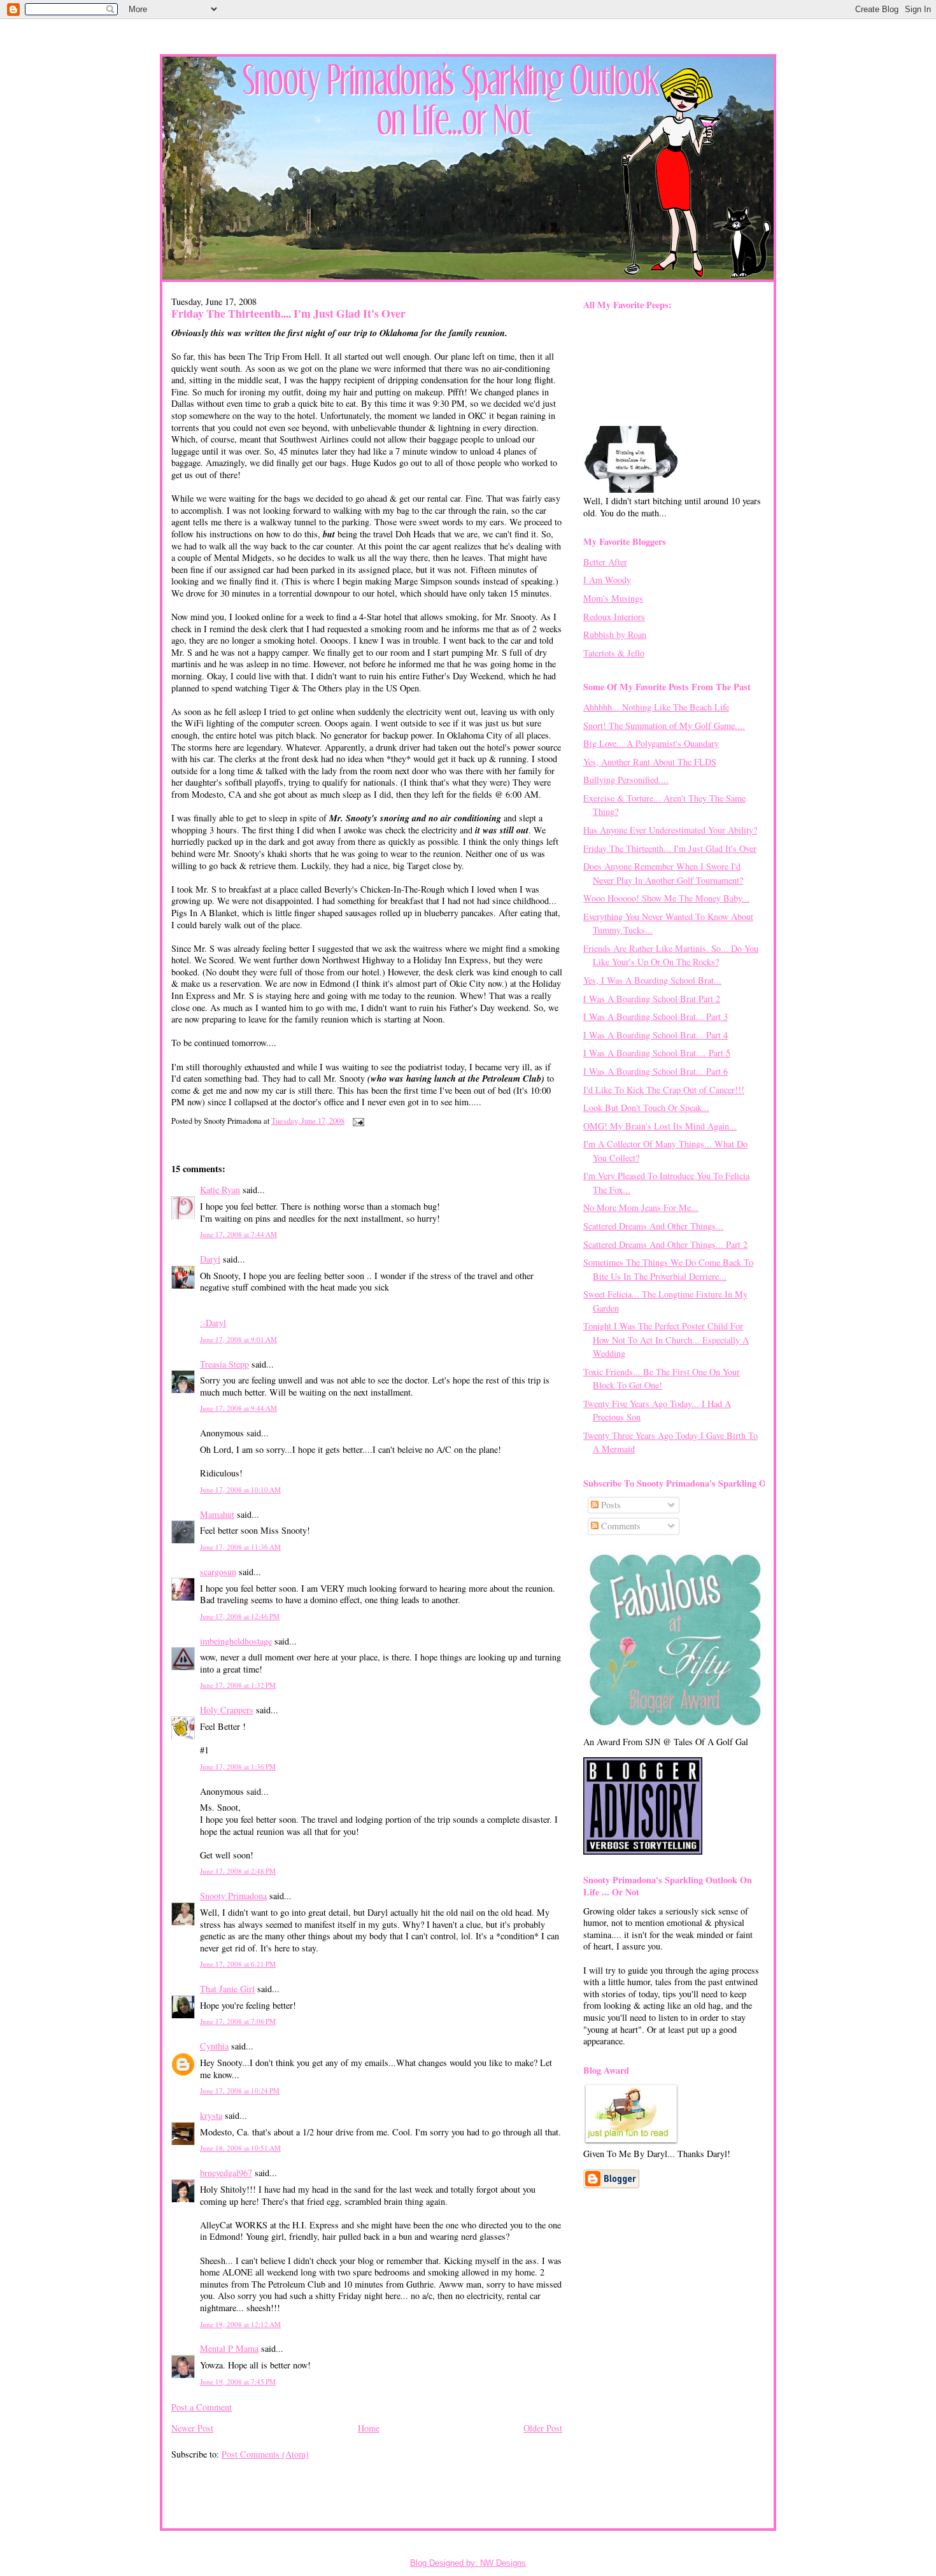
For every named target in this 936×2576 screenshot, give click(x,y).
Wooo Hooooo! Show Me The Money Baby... (666, 898)
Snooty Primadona (233, 1896)
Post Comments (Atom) (265, 2454)
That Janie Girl (227, 1989)
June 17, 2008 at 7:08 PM (238, 2021)
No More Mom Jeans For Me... (641, 1207)
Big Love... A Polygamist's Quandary (651, 743)
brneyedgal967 (226, 2173)
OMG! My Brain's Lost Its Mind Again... (660, 1126)
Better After (605, 562)
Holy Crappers (227, 1710)
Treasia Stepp (224, 1364)
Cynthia (214, 2046)
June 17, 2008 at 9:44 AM (238, 1408)
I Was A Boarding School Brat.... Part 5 (657, 1053)
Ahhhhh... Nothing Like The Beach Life (656, 707)
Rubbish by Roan (615, 634)
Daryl (210, 1259)
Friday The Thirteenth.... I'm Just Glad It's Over (288, 313)
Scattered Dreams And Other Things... (653, 1226)
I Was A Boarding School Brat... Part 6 (656, 1071)
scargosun (218, 1572)
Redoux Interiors (614, 617)
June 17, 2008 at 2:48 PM (238, 1871)
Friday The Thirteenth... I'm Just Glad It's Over (670, 848)
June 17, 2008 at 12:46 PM (240, 1616)
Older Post (543, 2428)
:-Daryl (213, 1323)
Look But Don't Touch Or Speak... (646, 1108)
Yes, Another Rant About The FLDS (650, 762)
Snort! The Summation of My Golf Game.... (664, 725)
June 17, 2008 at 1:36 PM (238, 1766)
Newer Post (192, 2428)
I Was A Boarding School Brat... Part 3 (656, 1016)
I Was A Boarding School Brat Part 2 (652, 999)
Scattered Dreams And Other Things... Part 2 (665, 1244)
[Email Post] (357, 1121)
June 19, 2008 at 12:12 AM (240, 2324)
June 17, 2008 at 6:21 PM (238, 1964)
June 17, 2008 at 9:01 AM (238, 1339)
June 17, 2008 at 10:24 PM (240, 2091)
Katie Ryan (220, 1190)
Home (369, 2428)
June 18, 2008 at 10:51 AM (240, 2148)
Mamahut (217, 1514)
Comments (620, 1526)
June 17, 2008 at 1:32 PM (238, 1685)
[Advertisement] (246, 2485)
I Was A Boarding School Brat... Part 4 (656, 1035)
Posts (610, 1505)
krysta (211, 2115)
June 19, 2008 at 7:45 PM (238, 2381)
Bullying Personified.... (626, 780)
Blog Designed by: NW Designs (468, 2563)
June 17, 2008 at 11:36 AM (240, 1547)
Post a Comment (202, 2407)
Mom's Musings (613, 598)
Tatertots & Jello (614, 653)
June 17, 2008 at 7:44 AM (238, 1234)
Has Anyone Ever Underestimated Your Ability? (670, 830)
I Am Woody (607, 580)
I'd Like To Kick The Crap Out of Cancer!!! (664, 1090)
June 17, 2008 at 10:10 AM (240, 1490)
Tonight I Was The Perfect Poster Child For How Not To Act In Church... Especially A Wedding (666, 1340)
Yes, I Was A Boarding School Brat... (652, 980)
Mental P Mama (229, 2348)
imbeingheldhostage (236, 1641)
